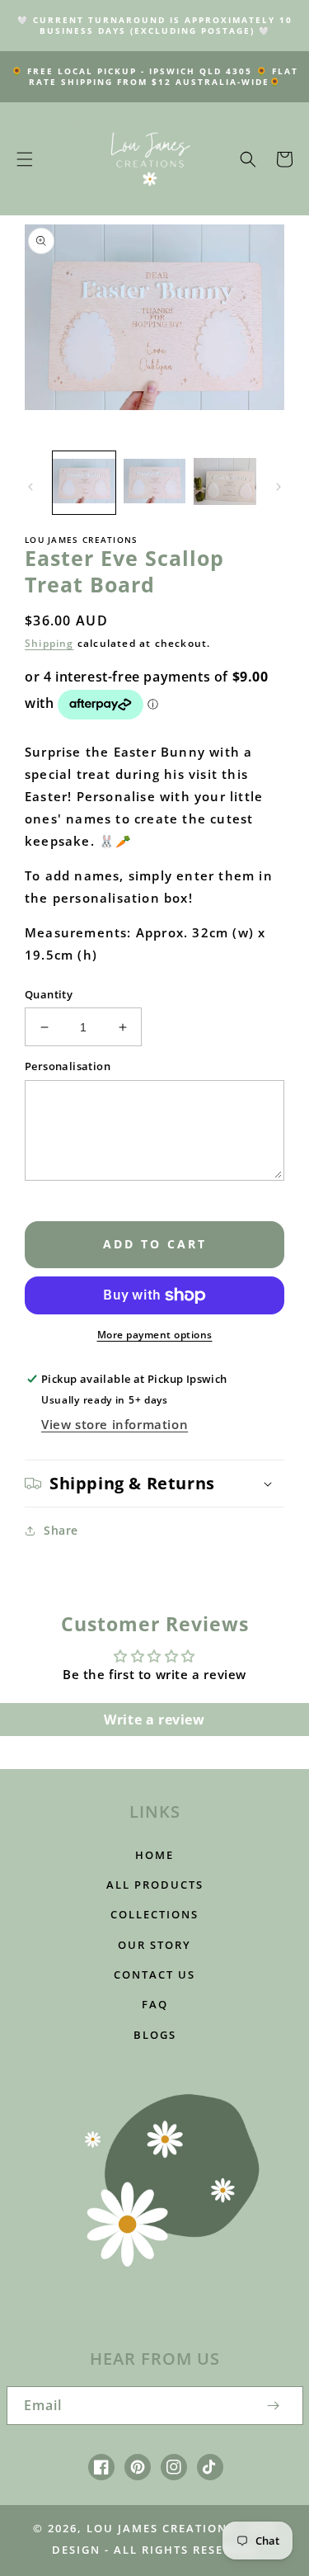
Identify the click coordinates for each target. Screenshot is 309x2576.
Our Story (154, 1945)
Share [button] (61, 1530)
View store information (115, 1424)
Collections (154, 1914)
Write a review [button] (154, 1720)
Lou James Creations (161, 2528)
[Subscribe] (274, 2406)
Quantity (49, 994)
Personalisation (68, 1066)
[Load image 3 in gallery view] (225, 483)
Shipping (49, 643)
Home (154, 1855)
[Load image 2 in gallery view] (155, 483)
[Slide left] (30, 487)
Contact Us (154, 1974)
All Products (155, 1885)
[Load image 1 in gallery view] (84, 483)
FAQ (155, 2004)
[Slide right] (279, 487)
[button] (25, 159)
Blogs (155, 2035)
